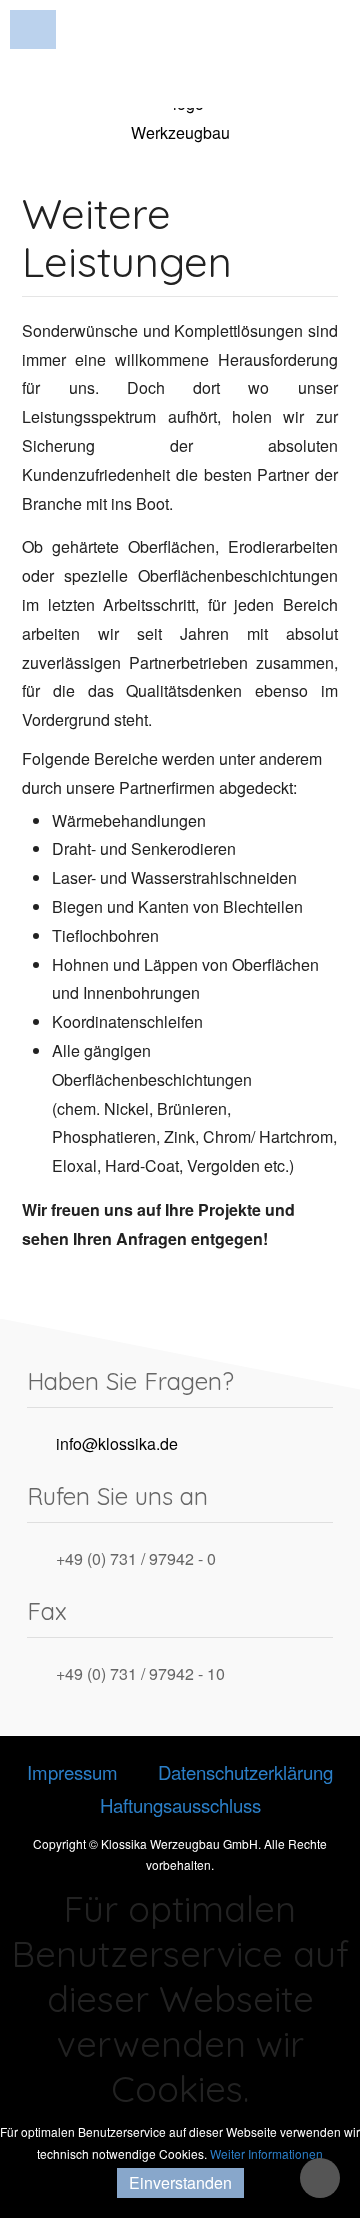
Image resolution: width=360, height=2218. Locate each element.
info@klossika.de (117, 1442)
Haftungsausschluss (180, 1805)
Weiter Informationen (266, 2153)
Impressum (72, 1772)
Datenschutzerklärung (245, 1772)
